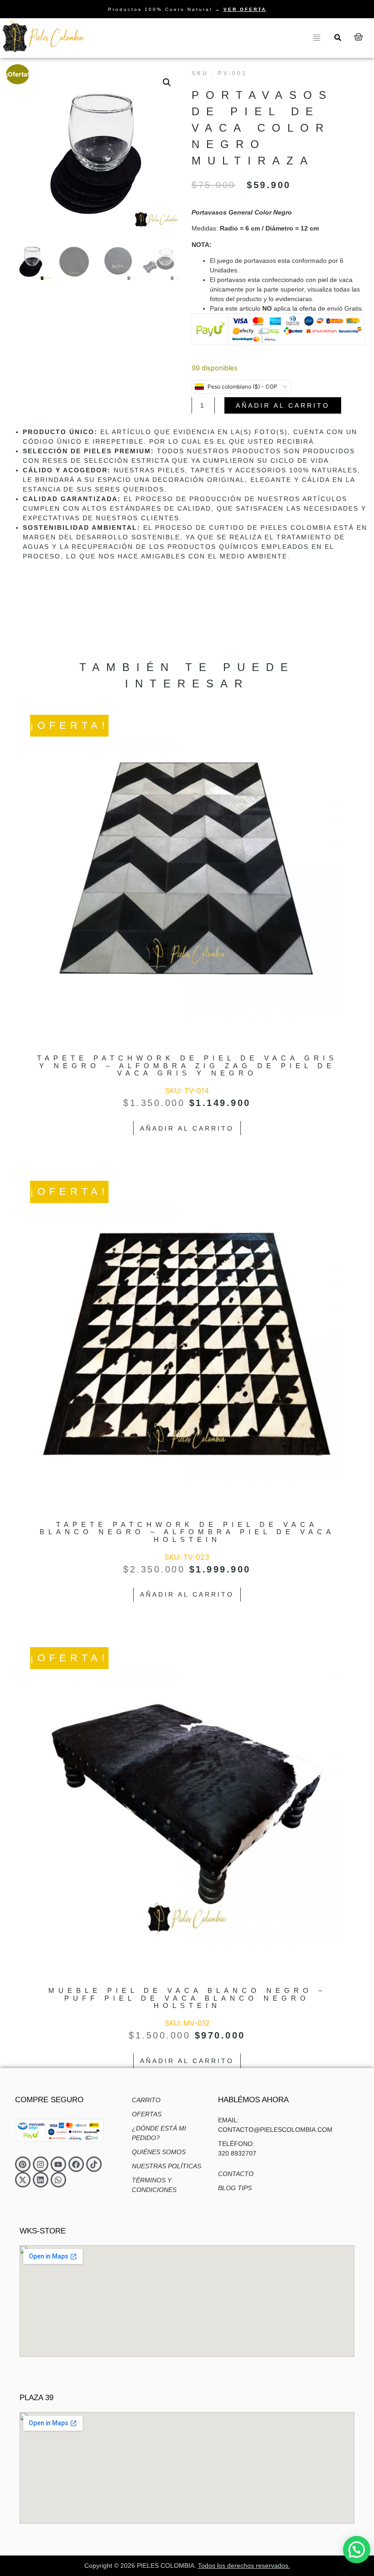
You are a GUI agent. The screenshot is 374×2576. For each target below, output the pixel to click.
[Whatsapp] (58, 2180)
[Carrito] (358, 37)
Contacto (236, 2174)
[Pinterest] (23, 2164)
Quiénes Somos (159, 2152)
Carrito (146, 2100)
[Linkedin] (41, 2180)
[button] (167, 82)
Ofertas (147, 2114)
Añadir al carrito (283, 405)
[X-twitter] (23, 2180)
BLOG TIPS (235, 2188)
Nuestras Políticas (166, 2166)
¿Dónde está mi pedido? (159, 2133)
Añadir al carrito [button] (187, 1128)
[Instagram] (41, 2164)
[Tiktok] (94, 2164)
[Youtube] (58, 2164)
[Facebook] (76, 2164)
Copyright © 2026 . (187, 2566)
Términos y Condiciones (154, 2185)
